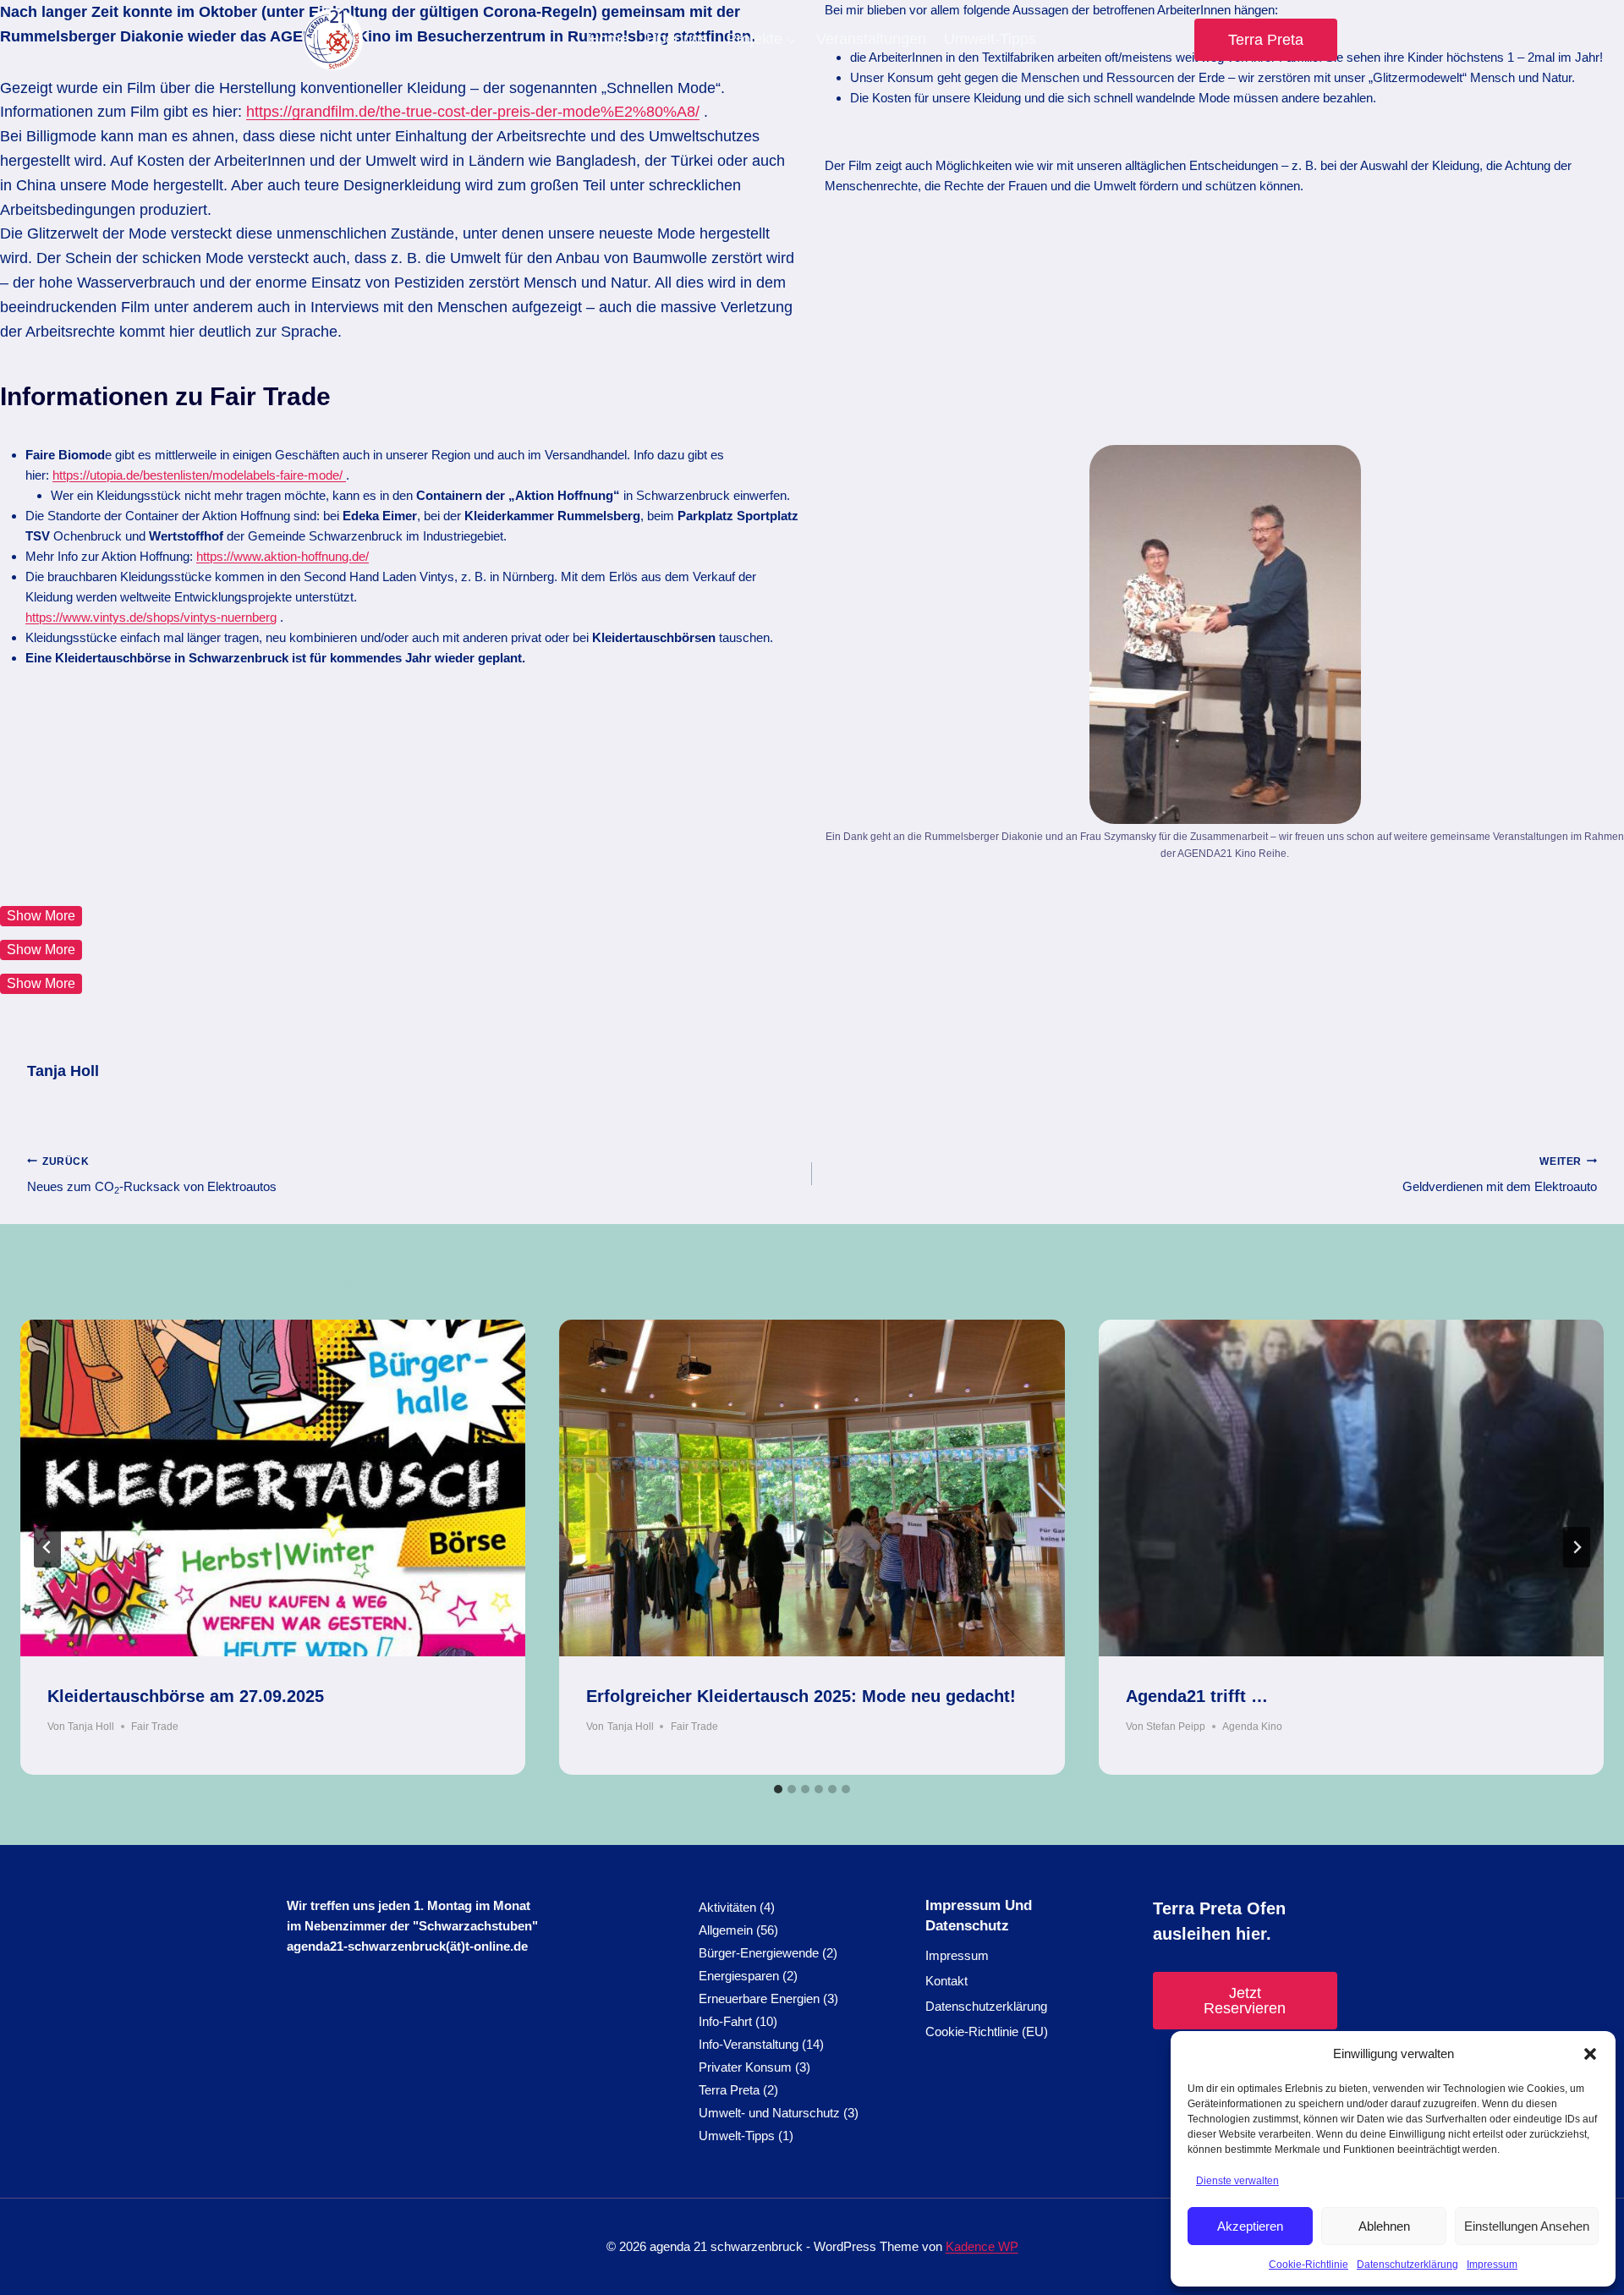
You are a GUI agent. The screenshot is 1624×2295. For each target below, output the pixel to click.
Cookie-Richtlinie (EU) (987, 2031)
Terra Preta (1266, 40)
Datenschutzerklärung (1407, 2265)
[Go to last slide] (47, 1547)
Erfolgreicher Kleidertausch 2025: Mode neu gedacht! (801, 1696)
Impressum (1492, 2265)
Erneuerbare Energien (759, 1999)
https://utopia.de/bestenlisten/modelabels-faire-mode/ (199, 475)
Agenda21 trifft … (1197, 1696)
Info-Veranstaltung (749, 2044)
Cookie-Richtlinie (1309, 2265)
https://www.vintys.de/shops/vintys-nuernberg (151, 617)
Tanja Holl (63, 1071)
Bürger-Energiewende (759, 1953)
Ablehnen (1384, 2226)
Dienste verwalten (1237, 2181)
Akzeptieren (1250, 2226)
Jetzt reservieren (1245, 2001)
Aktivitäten (727, 1907)
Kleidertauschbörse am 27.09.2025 (186, 1696)
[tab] (778, 1789)
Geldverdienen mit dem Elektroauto (1500, 1175)
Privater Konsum (745, 2067)
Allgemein (726, 1930)
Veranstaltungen (871, 39)
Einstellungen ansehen (1527, 2226)
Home (608, 39)
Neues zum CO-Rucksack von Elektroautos (152, 1175)
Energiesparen (739, 1976)
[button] (1590, 2054)
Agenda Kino (1252, 1727)
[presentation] (273, 1488)
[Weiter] (1577, 1547)
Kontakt (946, 1981)
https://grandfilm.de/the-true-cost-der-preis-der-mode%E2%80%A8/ (473, 112)
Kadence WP (982, 2246)
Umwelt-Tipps (990, 39)
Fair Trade (155, 1727)
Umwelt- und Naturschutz (769, 2113)
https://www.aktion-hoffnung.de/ (283, 556)
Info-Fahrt (725, 2021)
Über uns (677, 39)
